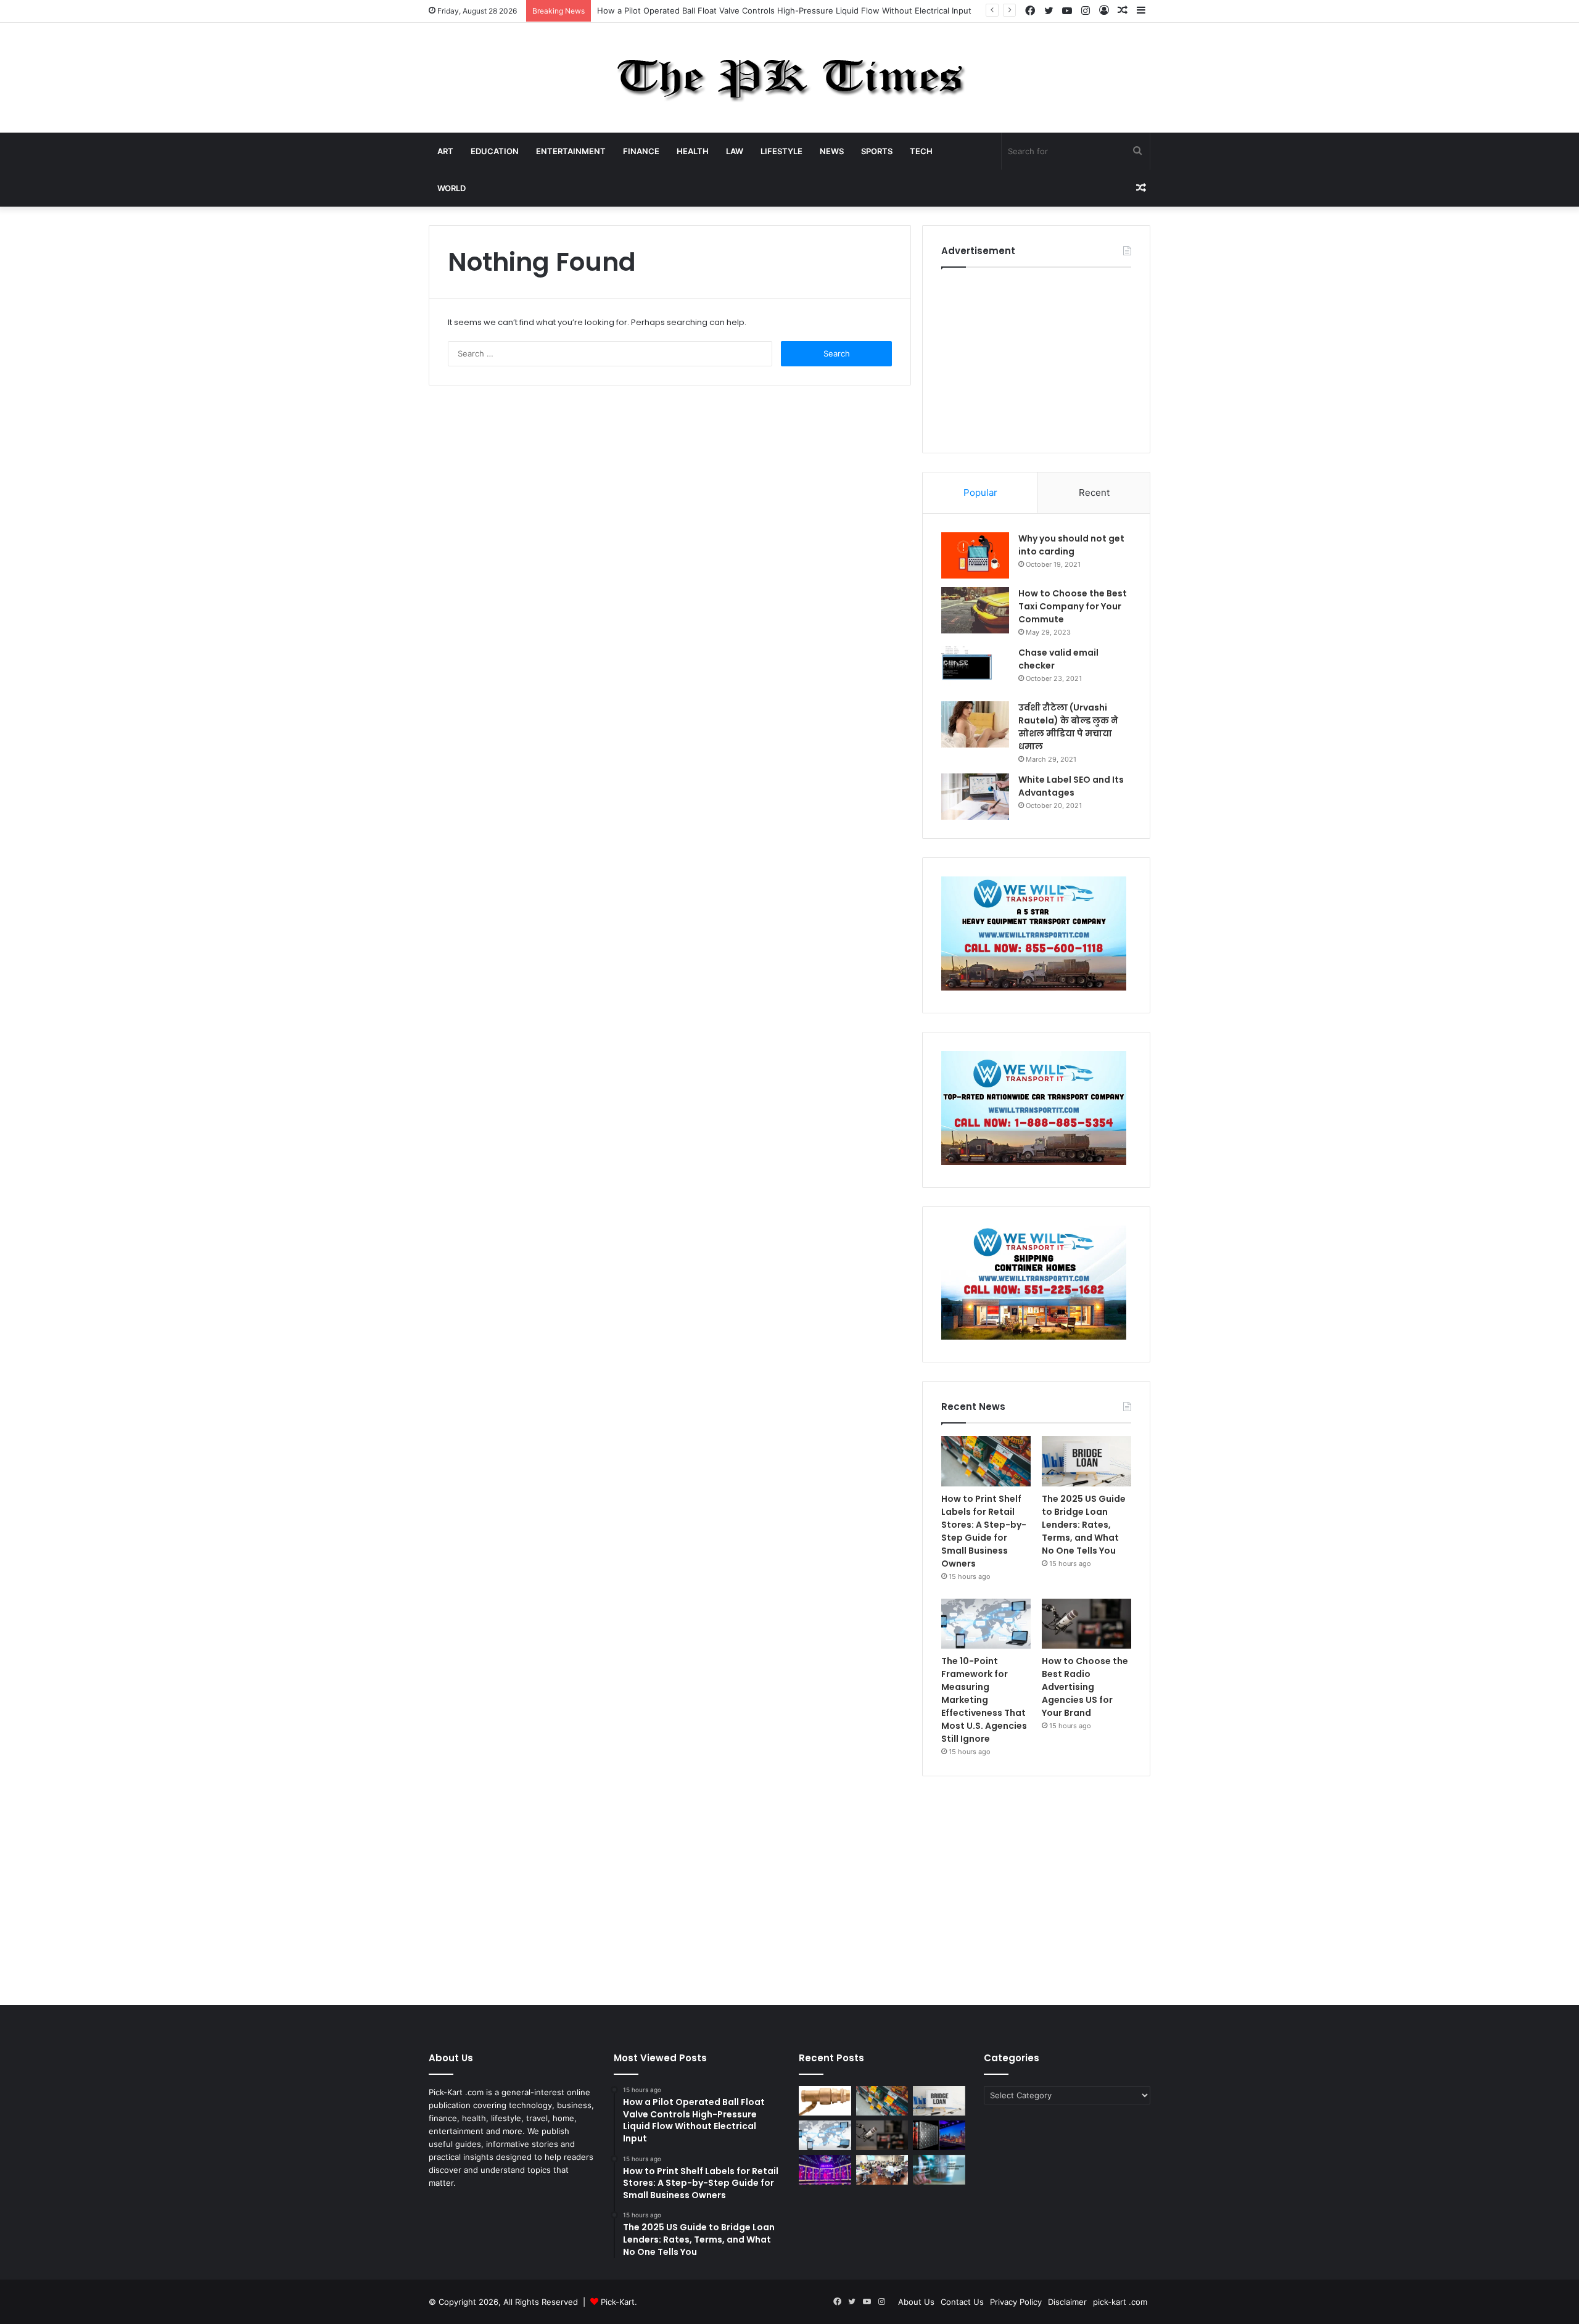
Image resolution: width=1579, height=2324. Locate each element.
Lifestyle (781, 151)
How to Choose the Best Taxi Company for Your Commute (1073, 606)
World (451, 188)
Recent (1094, 492)
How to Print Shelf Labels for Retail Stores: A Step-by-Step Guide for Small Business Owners (984, 1531)
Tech (921, 151)
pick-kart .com (1120, 2302)
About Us (916, 2302)
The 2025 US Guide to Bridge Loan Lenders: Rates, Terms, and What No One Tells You (1084, 1525)
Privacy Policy (1016, 2302)
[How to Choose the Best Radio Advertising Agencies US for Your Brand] (1086, 1624)
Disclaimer (1067, 2302)
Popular (980, 492)
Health (693, 151)
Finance (641, 151)
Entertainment (571, 151)
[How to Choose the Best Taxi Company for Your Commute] (975, 610)
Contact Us (962, 2302)
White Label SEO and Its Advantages (1071, 786)
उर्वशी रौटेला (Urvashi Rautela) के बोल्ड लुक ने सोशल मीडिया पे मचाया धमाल (1068, 727)
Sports (877, 151)
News (832, 151)
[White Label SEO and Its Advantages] (975, 797)
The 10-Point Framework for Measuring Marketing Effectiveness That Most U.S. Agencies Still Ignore (984, 1700)
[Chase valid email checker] (975, 670)
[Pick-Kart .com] (790, 78)
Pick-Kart (618, 2302)
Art (445, 151)
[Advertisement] (1036, 357)
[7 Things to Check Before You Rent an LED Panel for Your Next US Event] (825, 2170)
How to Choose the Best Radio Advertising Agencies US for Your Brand (1085, 1687)
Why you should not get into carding (1071, 545)
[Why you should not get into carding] (975, 555)
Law (735, 151)
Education (495, 151)
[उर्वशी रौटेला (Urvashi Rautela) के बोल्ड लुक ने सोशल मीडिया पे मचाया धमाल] (975, 724)
